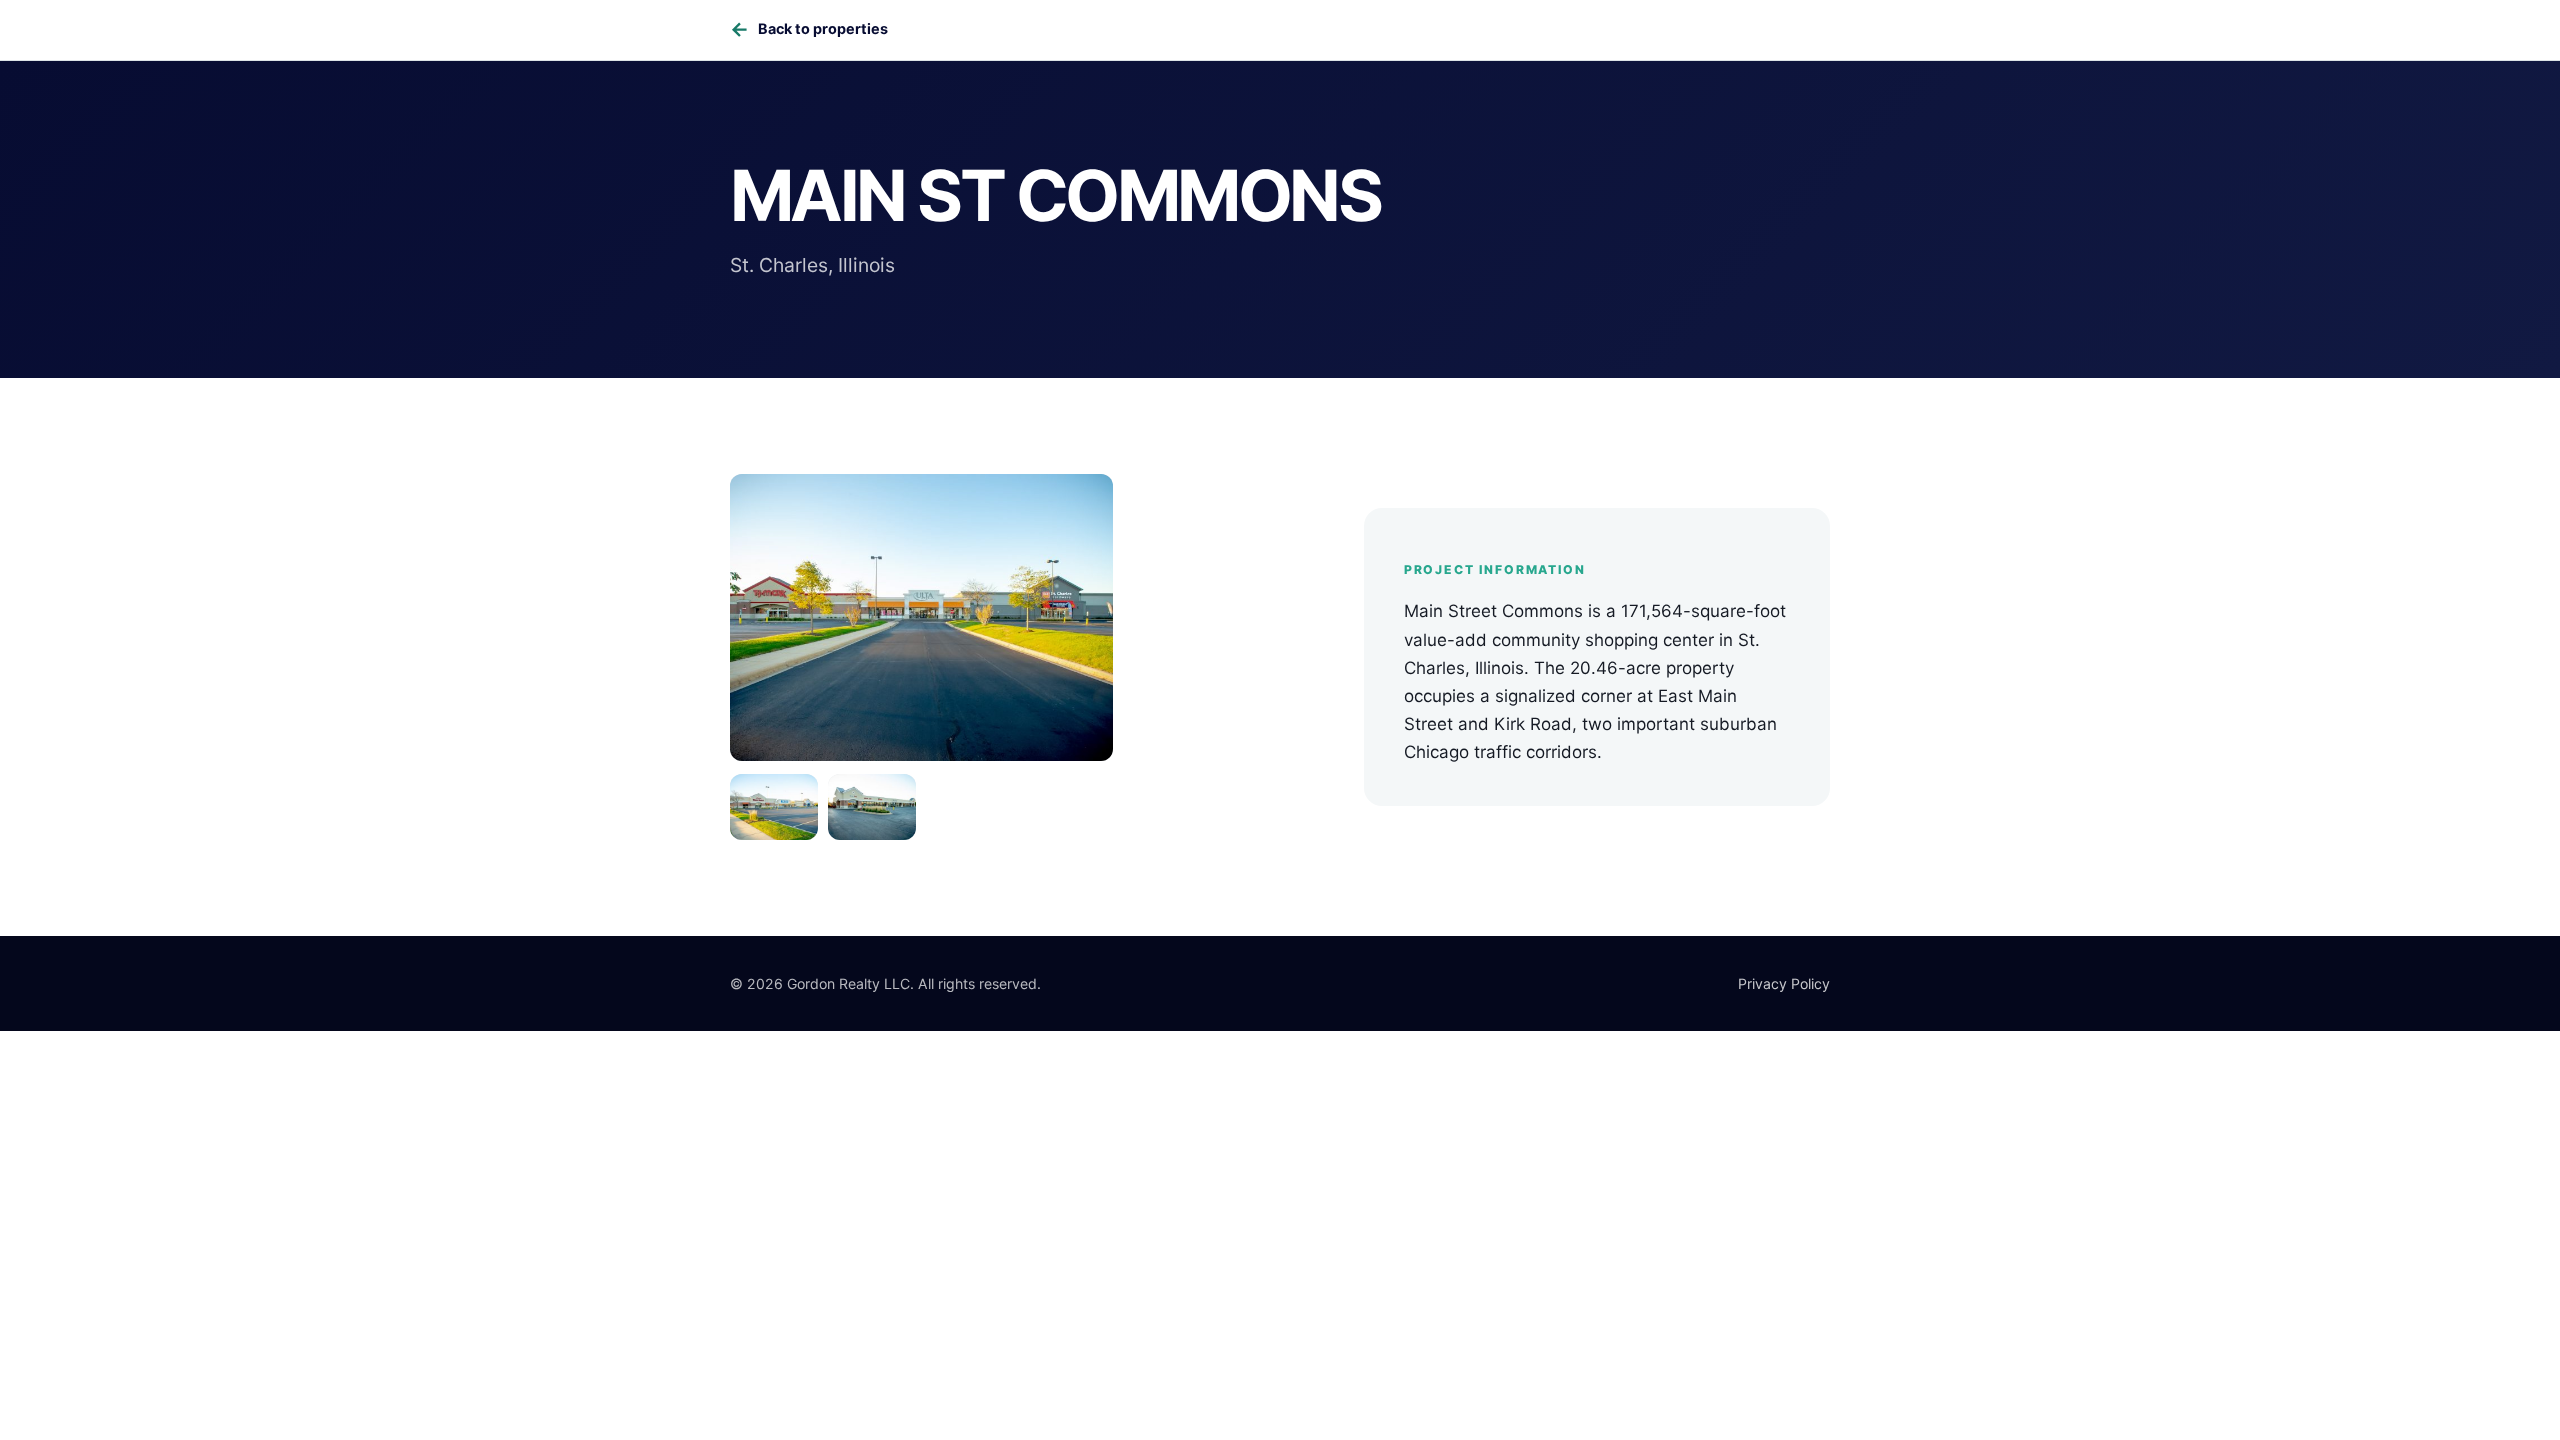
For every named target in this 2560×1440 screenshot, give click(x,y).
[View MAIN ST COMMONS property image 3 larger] (872, 807)
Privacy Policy (1784, 983)
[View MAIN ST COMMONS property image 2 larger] (774, 807)
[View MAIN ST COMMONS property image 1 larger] (921, 617)
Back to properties (809, 29)
